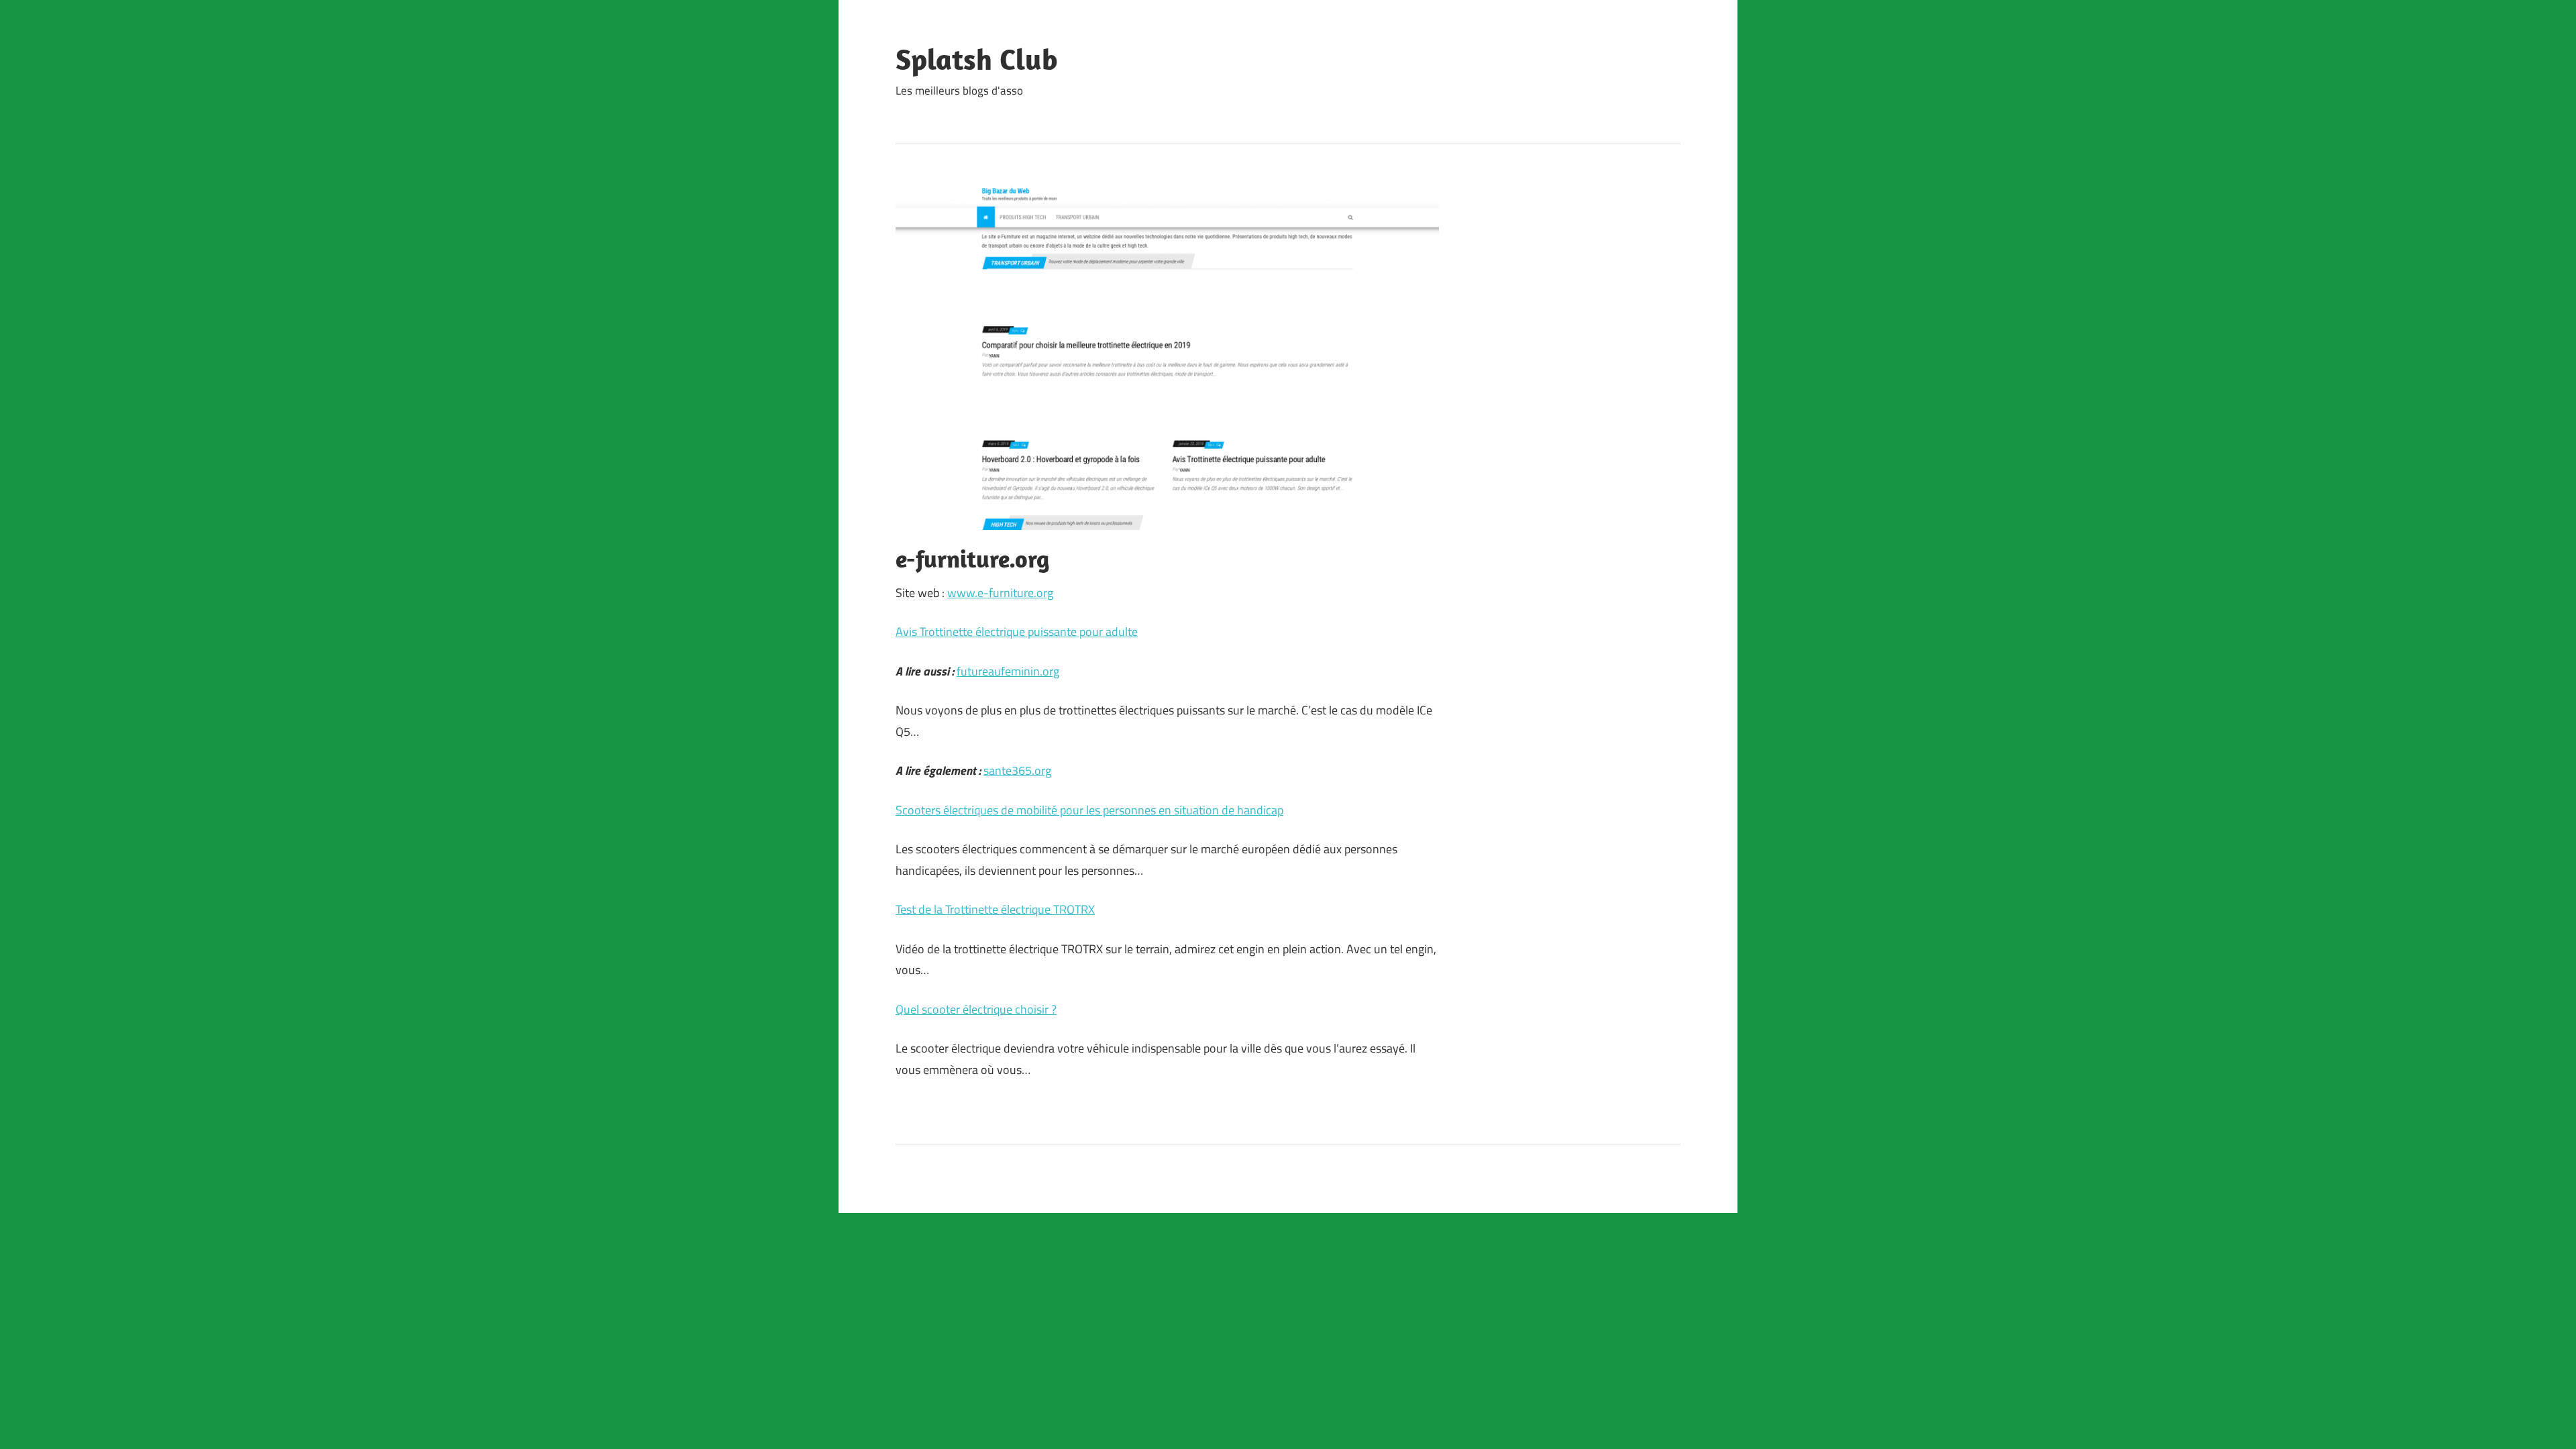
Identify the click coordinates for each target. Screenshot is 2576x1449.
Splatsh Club (977, 59)
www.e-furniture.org (1000, 593)
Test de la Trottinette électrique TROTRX (995, 909)
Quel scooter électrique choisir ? (976, 1009)
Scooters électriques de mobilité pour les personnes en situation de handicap (1089, 810)
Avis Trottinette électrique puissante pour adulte (1017, 632)
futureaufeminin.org (1008, 671)
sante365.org (1017, 770)
